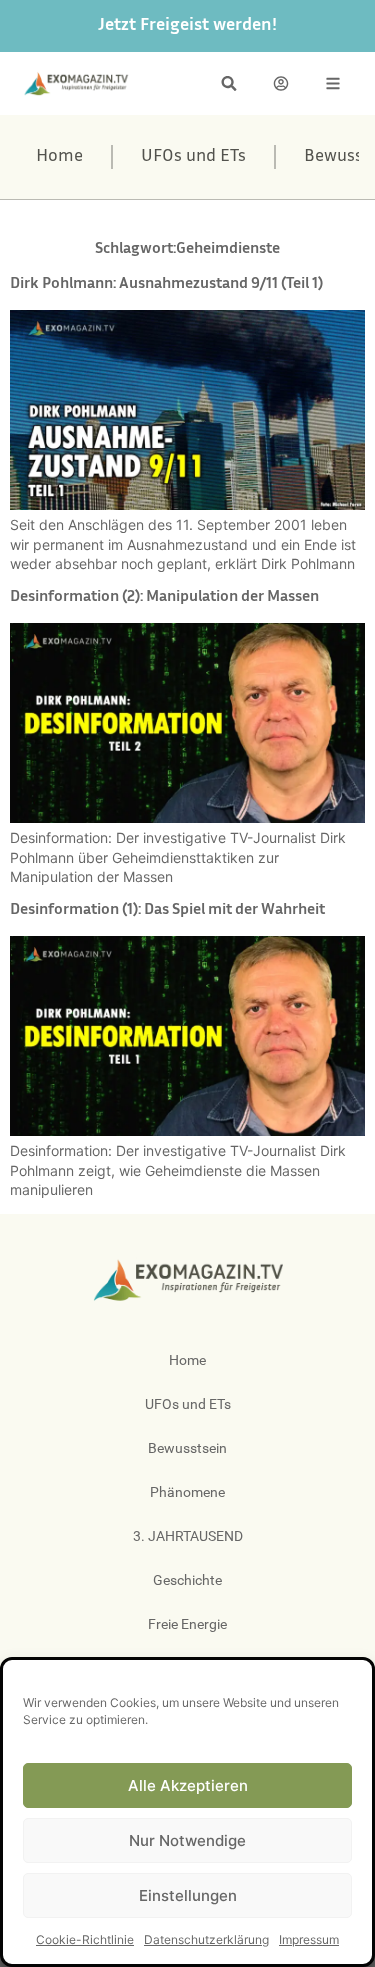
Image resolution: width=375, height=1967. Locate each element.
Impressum (309, 1939)
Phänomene (187, 1492)
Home (59, 157)
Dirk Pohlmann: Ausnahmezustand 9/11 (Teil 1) (166, 284)
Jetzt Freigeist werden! (187, 26)
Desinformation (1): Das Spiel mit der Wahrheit (167, 910)
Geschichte (187, 1580)
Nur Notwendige (187, 1840)
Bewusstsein (187, 1448)
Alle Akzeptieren (188, 1785)
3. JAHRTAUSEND (188, 1536)
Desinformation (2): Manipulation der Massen (164, 597)
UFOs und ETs (193, 157)
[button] (229, 83)
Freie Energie (187, 1624)
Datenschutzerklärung (206, 1939)
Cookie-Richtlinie (85, 1939)
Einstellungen (188, 1895)
